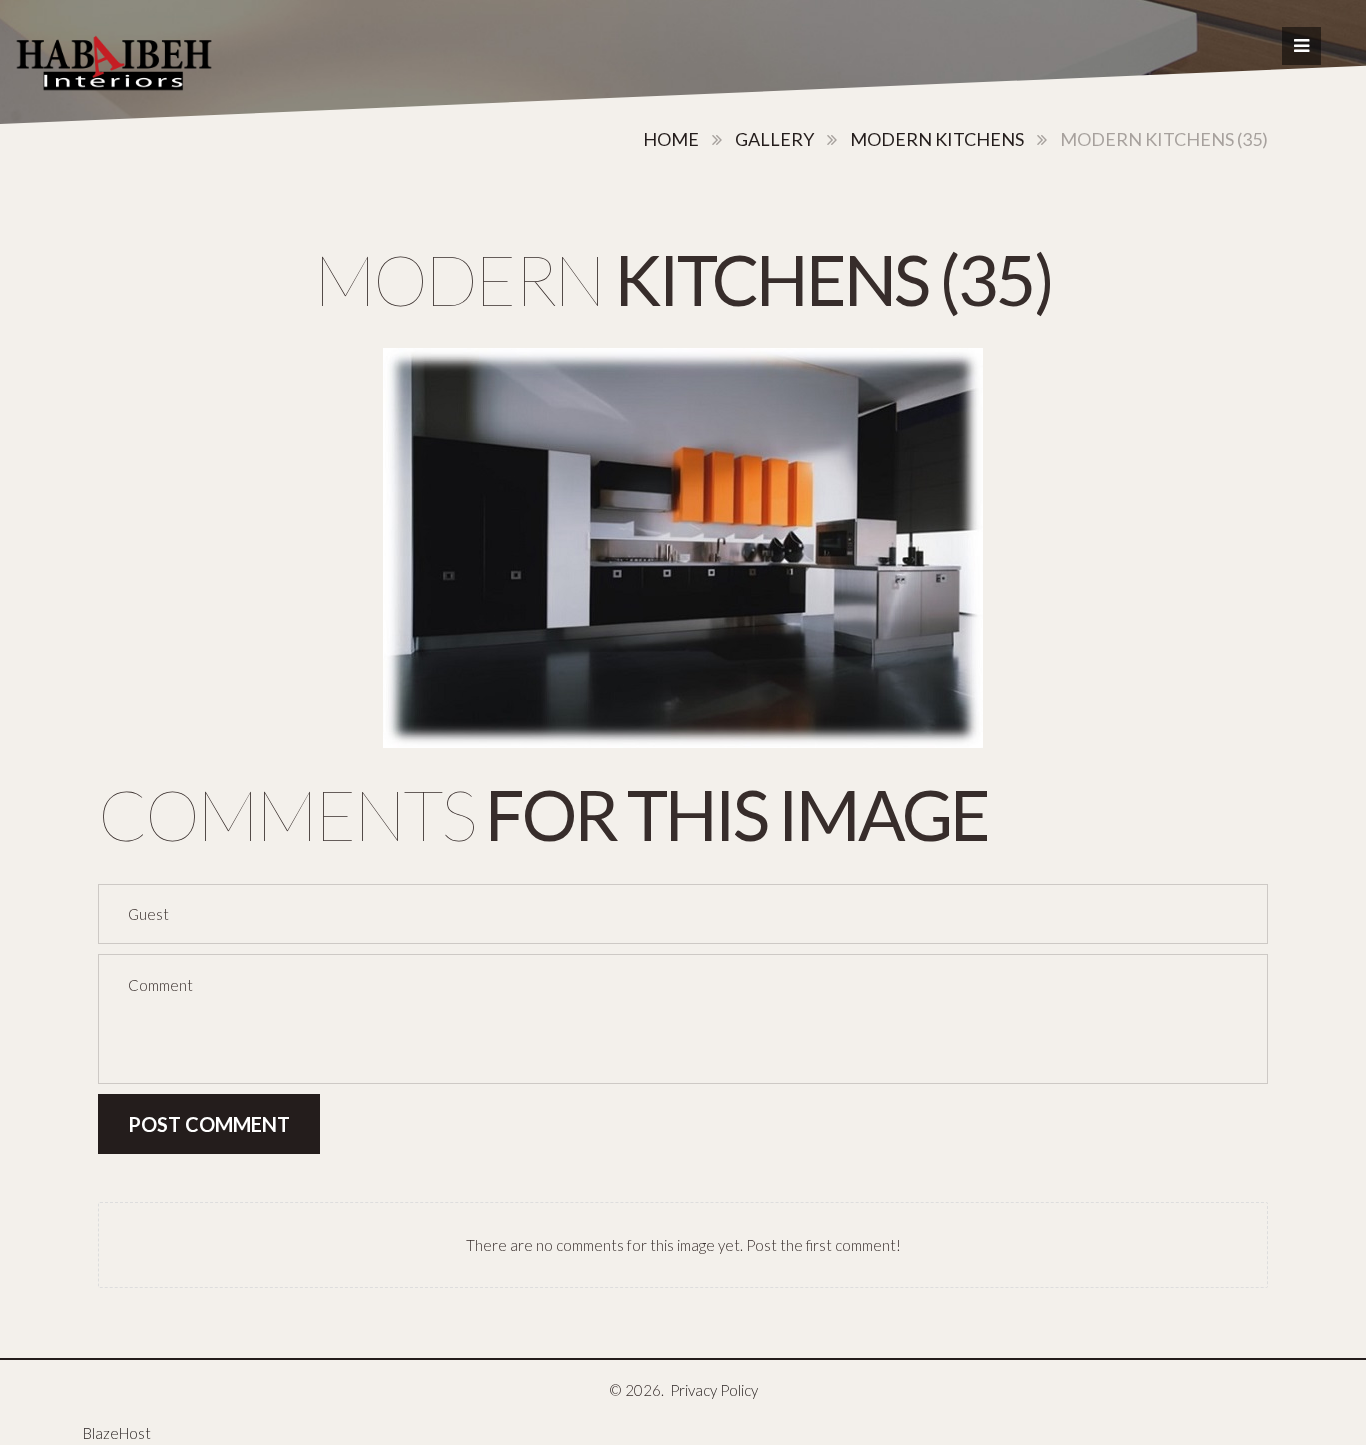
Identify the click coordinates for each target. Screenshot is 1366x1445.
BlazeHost (117, 1433)
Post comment (209, 1124)
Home (671, 139)
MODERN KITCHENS (937, 139)
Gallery (774, 139)
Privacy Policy (714, 1390)
